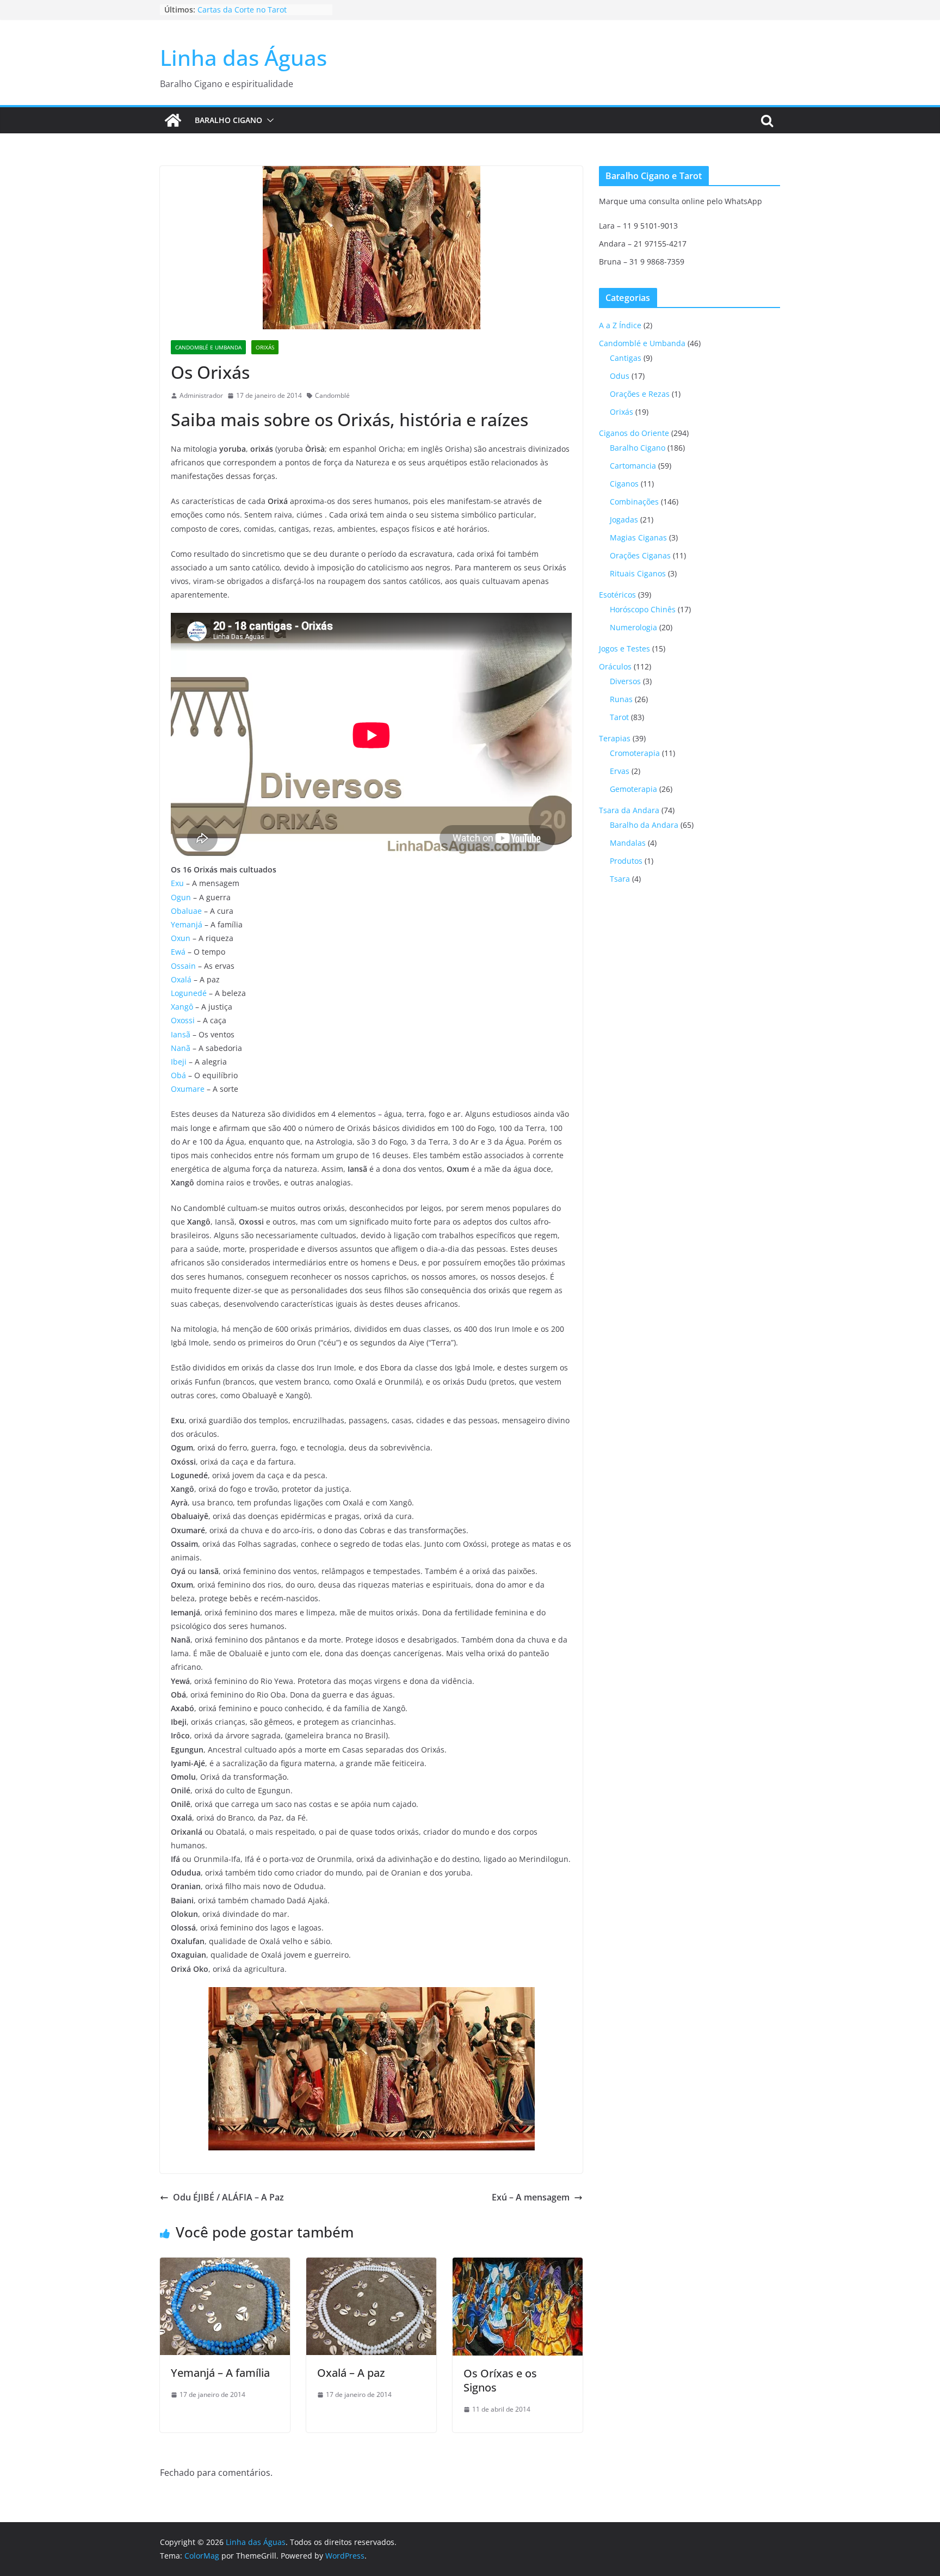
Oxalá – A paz (351, 2373)
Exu (177, 883)
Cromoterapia (635, 753)
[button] (268, 120)
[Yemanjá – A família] (225, 2265)
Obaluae (186, 911)
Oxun (181, 938)
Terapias (615, 738)
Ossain (183, 966)
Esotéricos (617, 595)
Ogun (181, 897)
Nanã (181, 1048)
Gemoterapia (633, 789)
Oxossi (183, 1020)
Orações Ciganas (640, 555)
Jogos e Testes (624, 648)
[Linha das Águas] (173, 120)
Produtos (626, 861)
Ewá (178, 952)
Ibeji (179, 1062)
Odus (620, 376)
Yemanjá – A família (220, 2373)
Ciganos (624, 484)
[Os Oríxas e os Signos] (518, 2265)
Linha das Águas (243, 57)
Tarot (619, 717)
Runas (621, 699)
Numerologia (633, 627)
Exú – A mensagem (531, 2197)
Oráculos (615, 666)
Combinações (634, 502)
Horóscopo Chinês (643, 609)
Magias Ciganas (638, 537)
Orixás (265, 347)
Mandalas (628, 843)
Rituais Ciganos (638, 573)
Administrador (201, 395)
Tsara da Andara (629, 810)
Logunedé (189, 993)
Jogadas (624, 519)
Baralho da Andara (644, 825)
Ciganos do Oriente (634, 433)
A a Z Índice (620, 325)
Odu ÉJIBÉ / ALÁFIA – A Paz (228, 2197)
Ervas (620, 771)
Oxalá (181, 979)
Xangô (182, 1007)
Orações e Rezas (640, 394)
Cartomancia (633, 466)
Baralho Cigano (228, 120)
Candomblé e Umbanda (208, 347)
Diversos (625, 681)
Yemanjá (187, 924)
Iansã (181, 1034)
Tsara (620, 879)
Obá (178, 1075)
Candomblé (332, 395)
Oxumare (188, 1089)
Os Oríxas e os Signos (500, 2380)
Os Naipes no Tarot (233, 8)
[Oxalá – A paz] (371, 2265)
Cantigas (626, 358)
